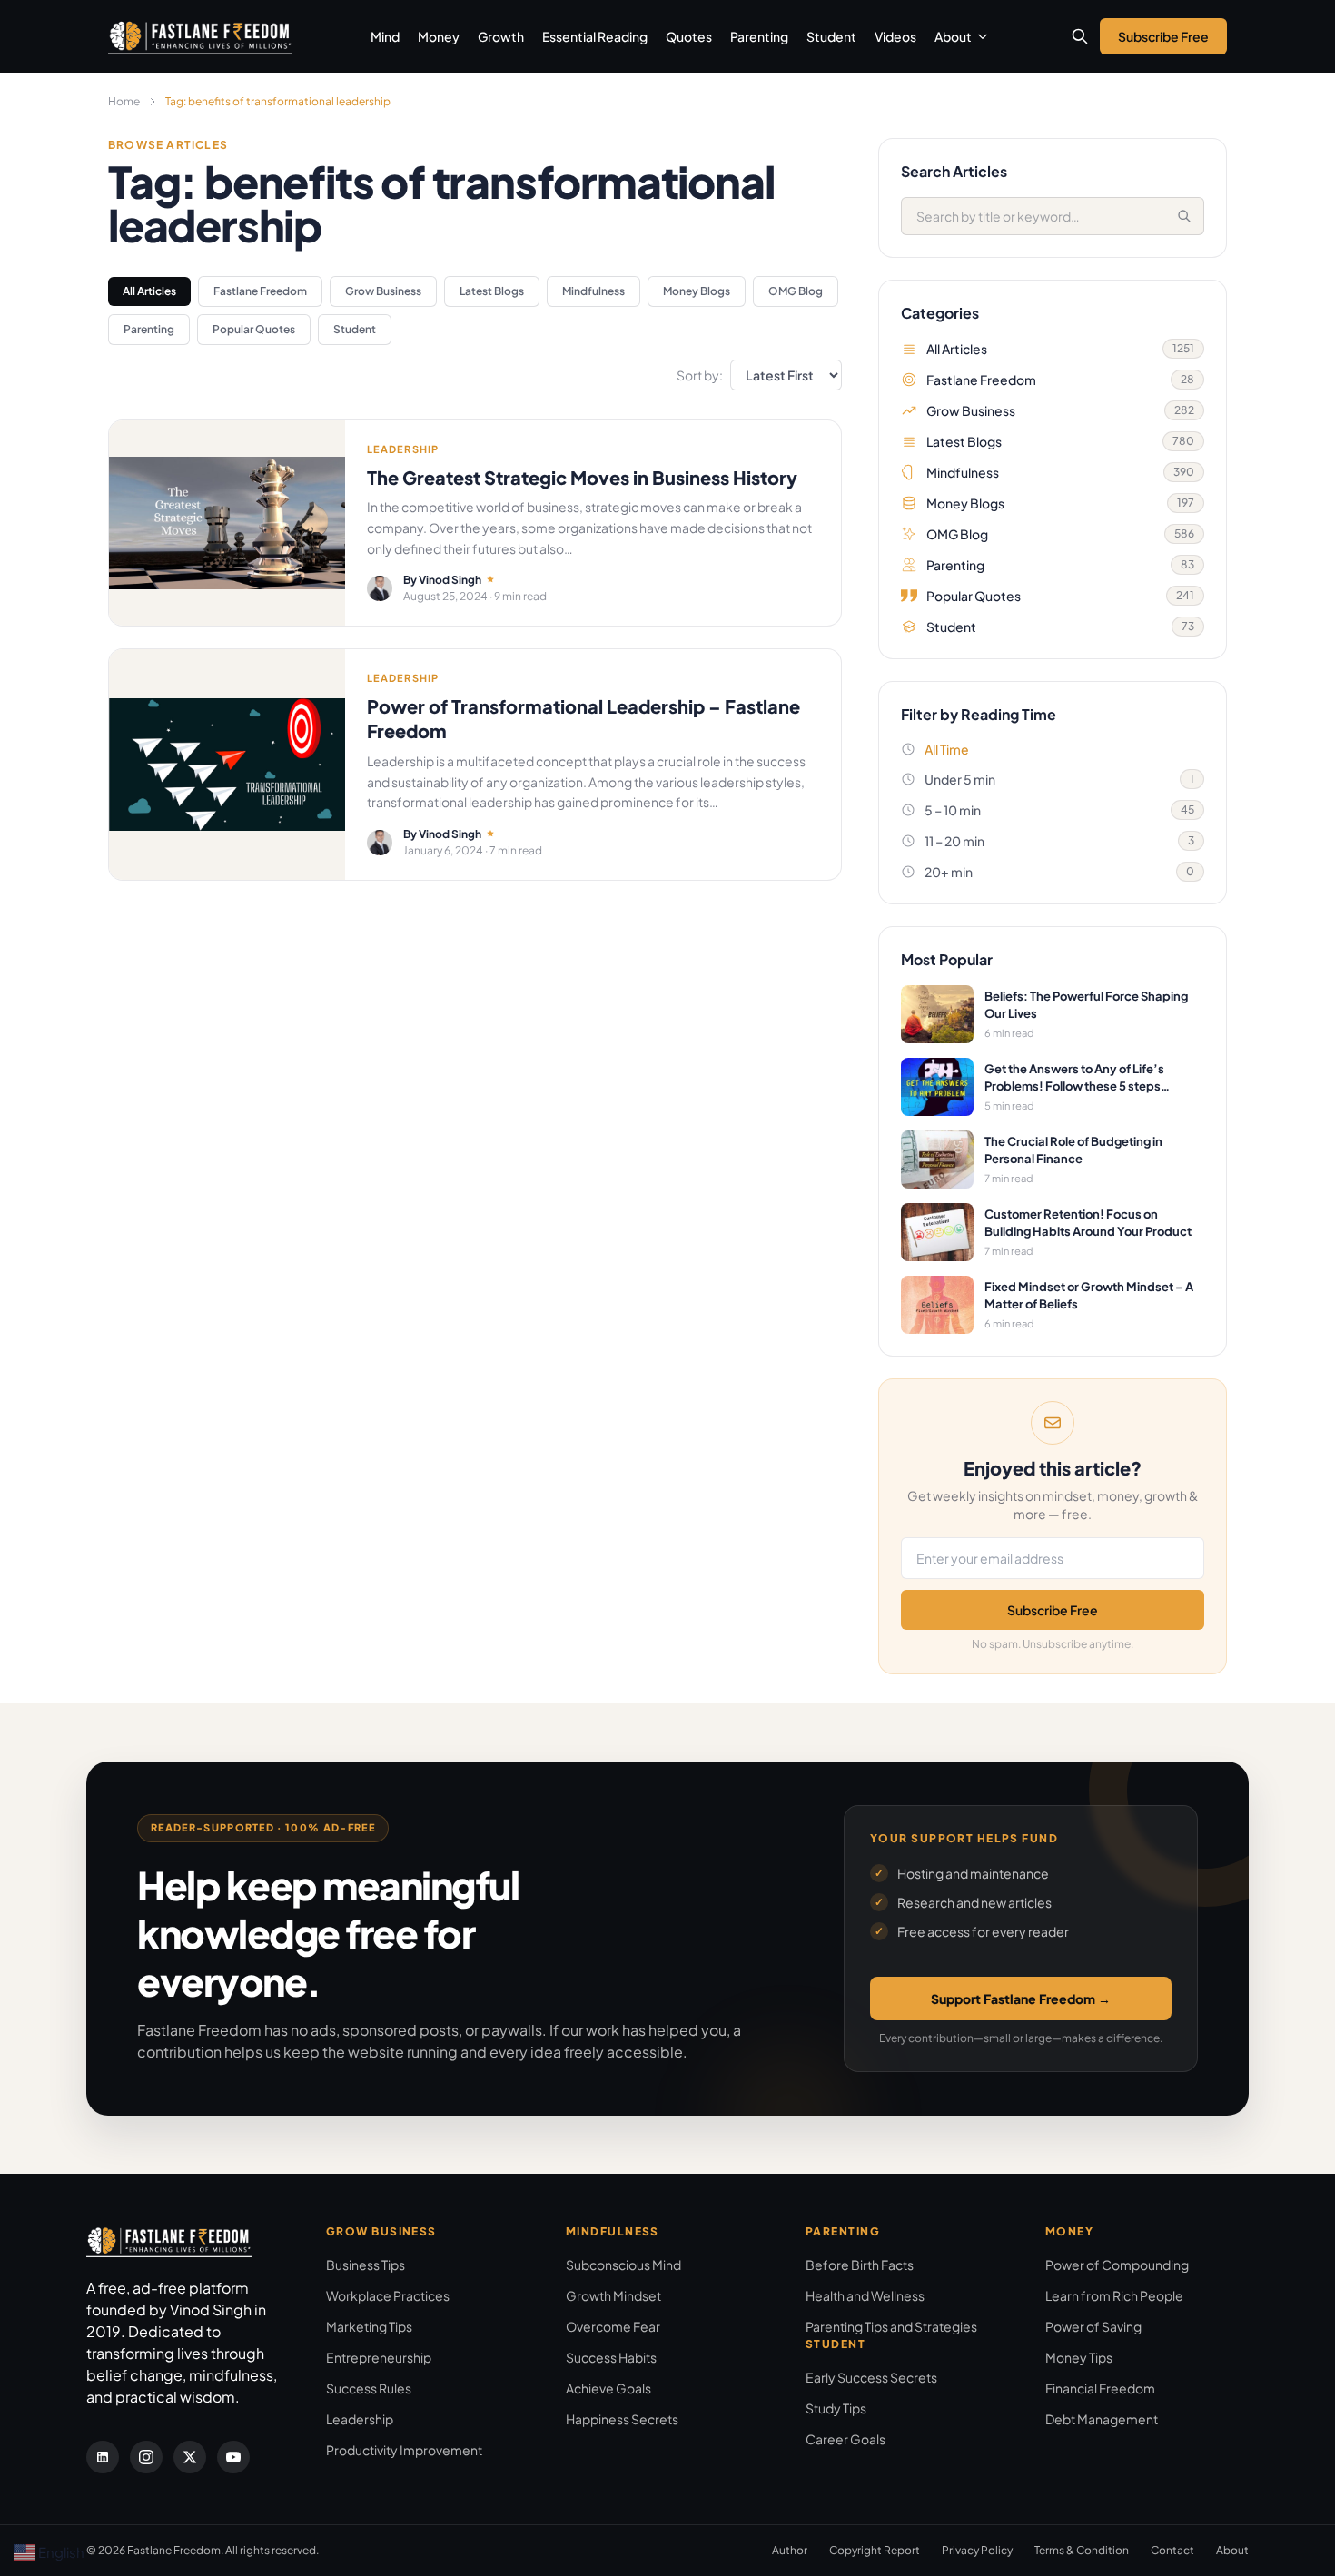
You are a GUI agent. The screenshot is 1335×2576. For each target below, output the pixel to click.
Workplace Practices (388, 2295)
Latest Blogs (492, 291)
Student (831, 36)
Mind (385, 36)
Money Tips (1079, 2357)
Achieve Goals (608, 2388)
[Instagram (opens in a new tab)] (146, 2457)
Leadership (360, 2419)
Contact (1172, 2550)
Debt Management (1102, 2419)
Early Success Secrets (871, 2377)
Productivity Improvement (404, 2450)
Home (124, 101)
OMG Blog (796, 291)
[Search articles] (1080, 36)
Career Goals (845, 2439)
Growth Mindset (613, 2295)
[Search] (1184, 216)
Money (439, 36)
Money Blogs (697, 291)
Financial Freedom (1100, 2388)
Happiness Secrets (622, 2419)
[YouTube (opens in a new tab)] (233, 2457)
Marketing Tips (369, 2326)
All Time (947, 749)
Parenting (759, 36)
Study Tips (836, 2408)
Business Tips (366, 2265)
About (953, 36)
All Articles (149, 291)
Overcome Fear (613, 2326)
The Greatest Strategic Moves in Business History (582, 477)
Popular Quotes (254, 329)
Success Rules (369, 2388)
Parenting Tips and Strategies (891, 2326)
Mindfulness (593, 291)
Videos (895, 36)
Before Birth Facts (860, 2265)
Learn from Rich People (1114, 2295)
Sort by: (700, 375)
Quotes (689, 36)
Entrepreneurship (379, 2357)
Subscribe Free (1053, 1610)
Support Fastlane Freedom (1021, 1999)
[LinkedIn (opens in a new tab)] (103, 2457)
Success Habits (611, 2357)
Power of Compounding (1117, 2265)
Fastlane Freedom (260, 291)
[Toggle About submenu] (983, 36)
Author (790, 2550)
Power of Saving (1093, 2326)
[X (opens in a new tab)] (190, 2457)
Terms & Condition (1082, 2550)
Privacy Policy (977, 2550)
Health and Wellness (865, 2295)
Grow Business (383, 291)
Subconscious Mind (623, 2265)
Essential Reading (595, 36)
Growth (501, 36)
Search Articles (954, 171)
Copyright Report (875, 2550)
